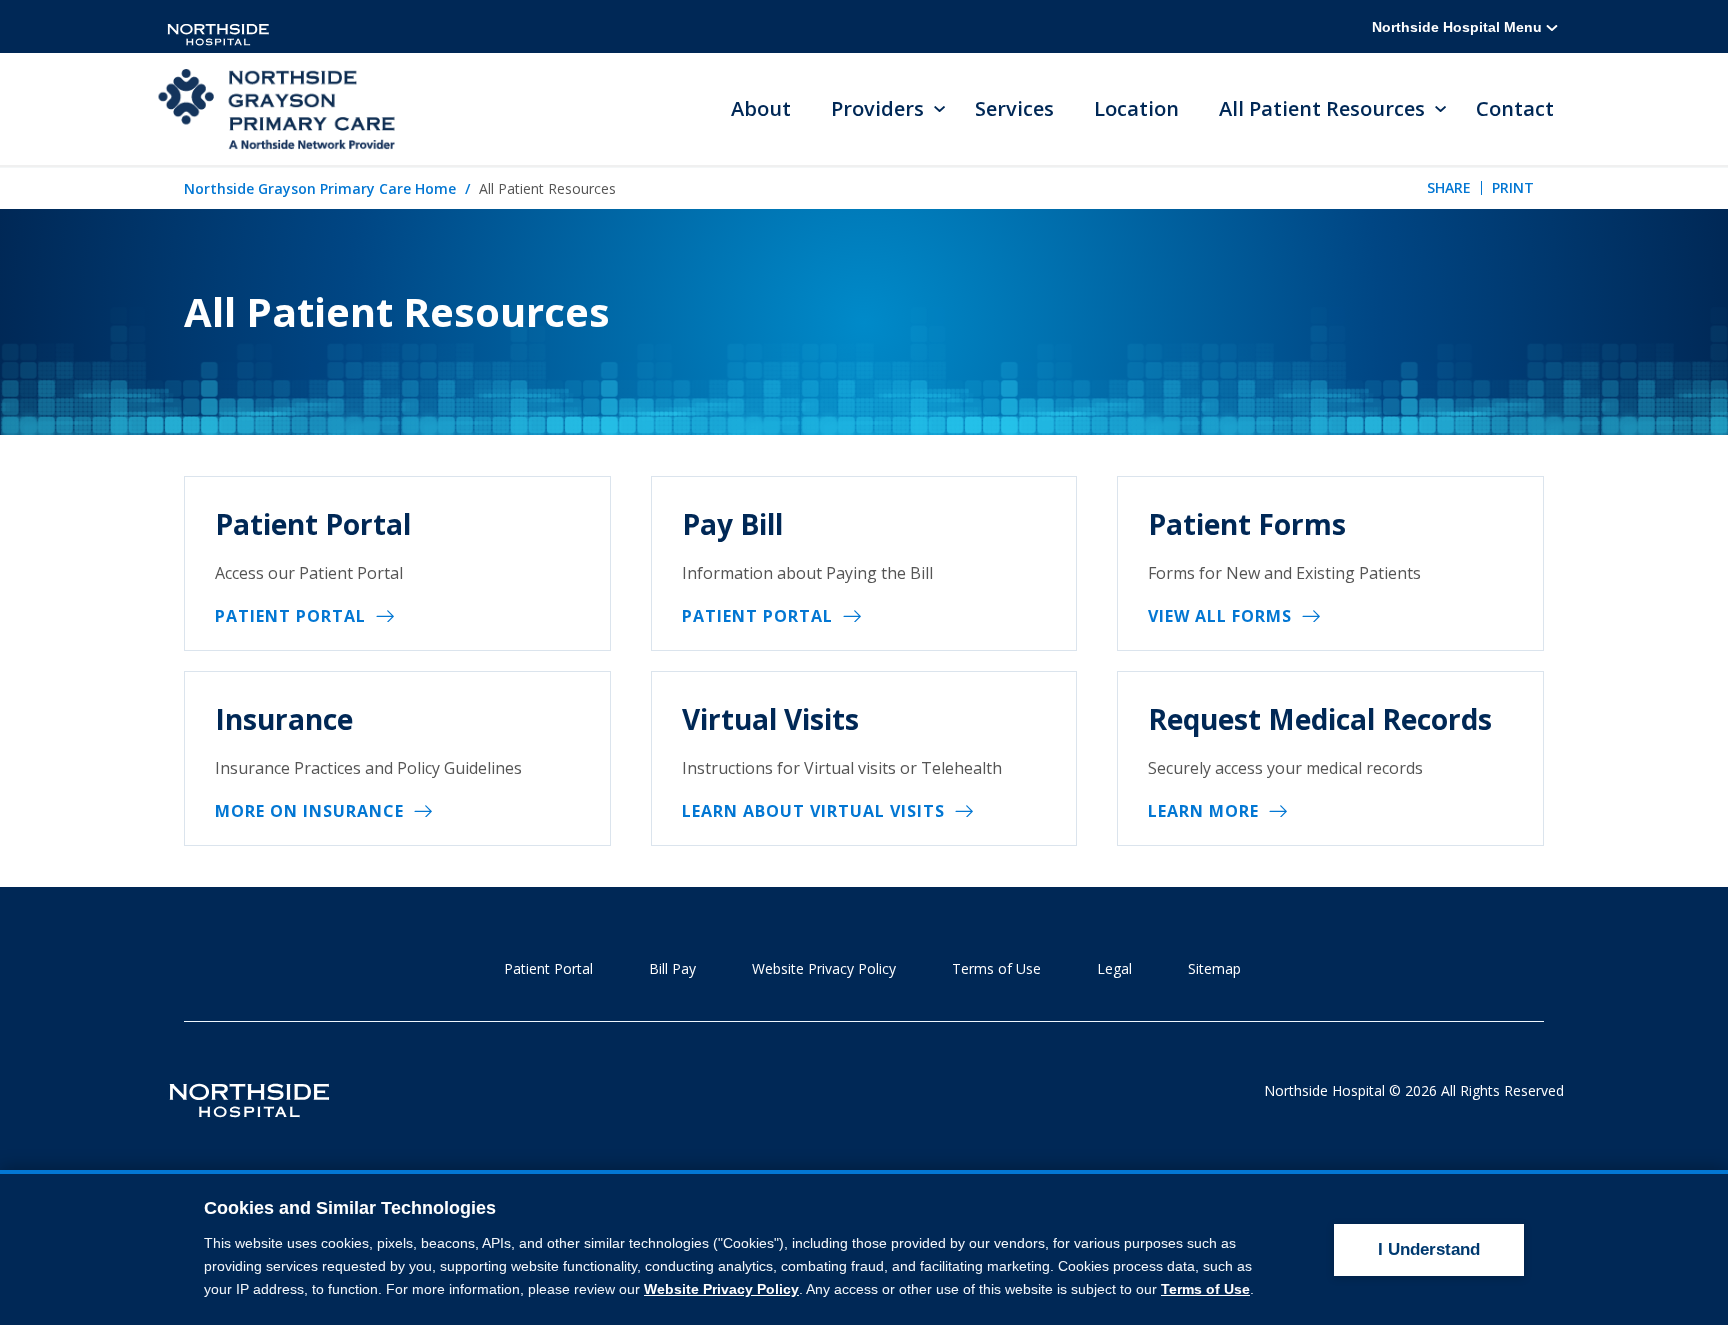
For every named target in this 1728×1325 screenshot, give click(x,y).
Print (1513, 187)
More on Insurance (309, 811)
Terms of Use (996, 968)
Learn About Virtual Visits (813, 811)
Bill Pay (672, 968)
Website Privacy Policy (824, 968)
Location (1136, 108)
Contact (1515, 108)
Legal (1114, 968)
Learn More (1203, 811)
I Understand (1429, 1249)
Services (1014, 108)
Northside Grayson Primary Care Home (320, 188)
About (761, 108)
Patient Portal (290, 616)
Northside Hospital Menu (1459, 27)
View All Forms (1220, 616)
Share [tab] (1449, 187)
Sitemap (1214, 968)
